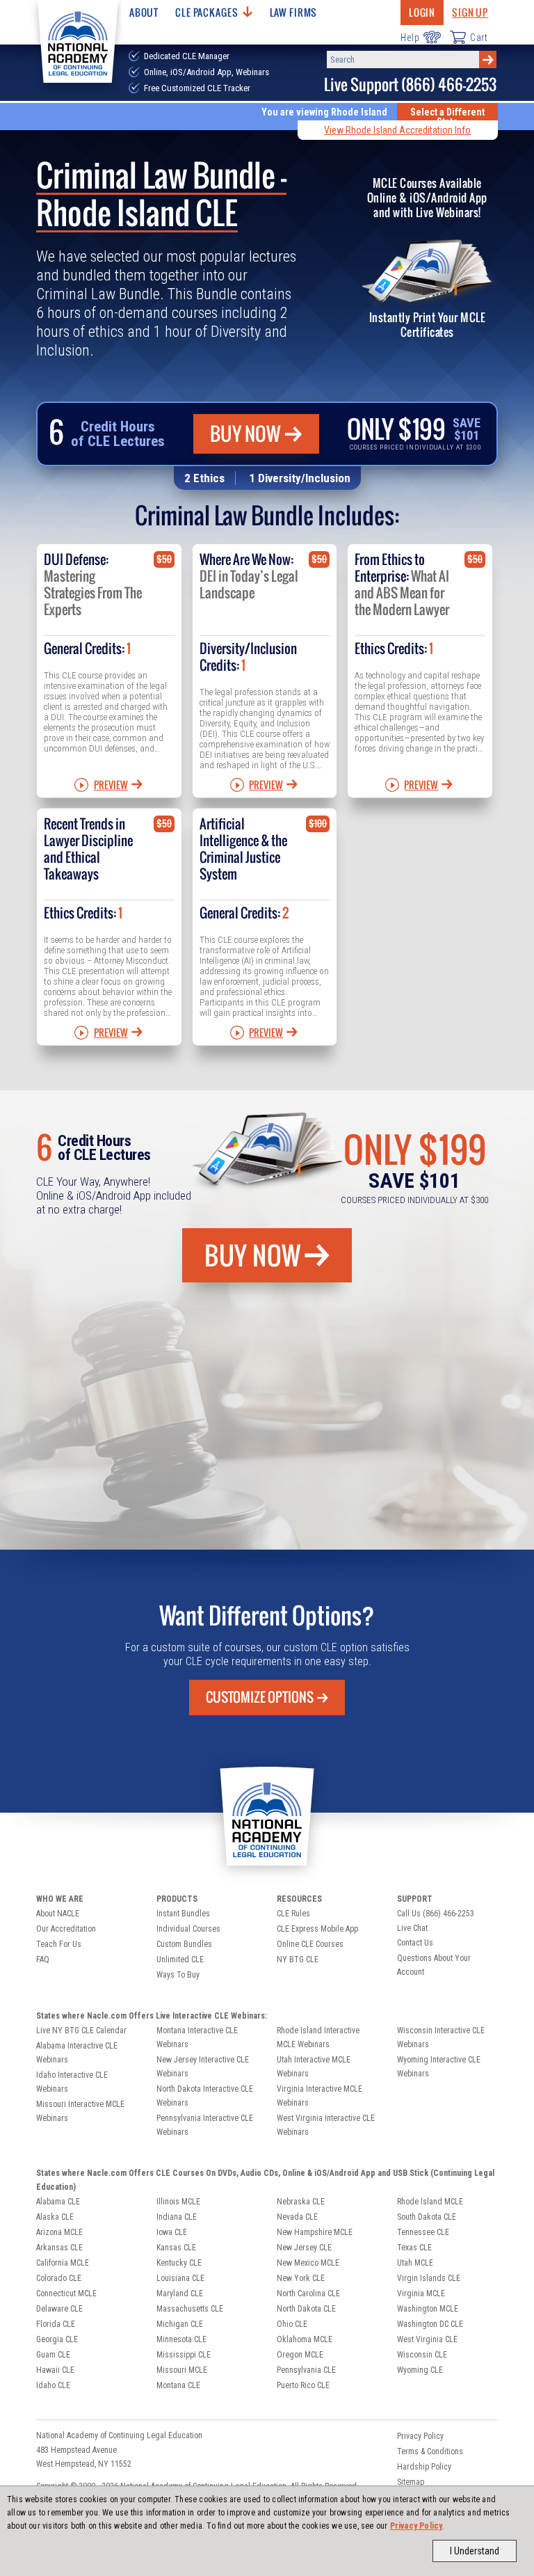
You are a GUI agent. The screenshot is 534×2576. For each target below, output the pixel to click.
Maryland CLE (180, 2293)
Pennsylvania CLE (306, 2370)
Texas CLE (414, 2248)
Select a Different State (447, 117)
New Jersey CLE (304, 2248)
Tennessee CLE (423, 2232)
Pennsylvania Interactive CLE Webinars (205, 2125)
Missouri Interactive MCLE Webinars (80, 2111)
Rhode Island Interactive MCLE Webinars (318, 2037)
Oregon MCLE (300, 2355)
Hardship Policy (424, 2467)
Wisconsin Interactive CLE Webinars (441, 2037)
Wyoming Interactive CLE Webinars (439, 2067)
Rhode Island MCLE (430, 2202)
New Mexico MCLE (308, 2263)
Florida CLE (56, 2324)
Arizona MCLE (59, 2232)
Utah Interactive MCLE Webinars (314, 2067)
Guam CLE (53, 2355)
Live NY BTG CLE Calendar (81, 2030)
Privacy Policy (416, 2526)
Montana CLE (178, 2385)
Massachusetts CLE (190, 2309)
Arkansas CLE (59, 2248)
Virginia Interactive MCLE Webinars (319, 2096)
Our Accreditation (66, 1929)
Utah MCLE (415, 2263)
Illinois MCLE (178, 2202)
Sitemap (411, 2482)
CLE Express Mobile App (317, 1929)
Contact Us (415, 1943)
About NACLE (58, 1914)
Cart (479, 38)
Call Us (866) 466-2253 (436, 1914)
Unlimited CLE (180, 1959)
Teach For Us (59, 1944)
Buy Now (245, 434)
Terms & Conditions (430, 2451)
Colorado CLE (59, 2278)
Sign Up (470, 12)
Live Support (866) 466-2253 (410, 85)
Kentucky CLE (179, 2263)
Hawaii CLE (55, 2370)
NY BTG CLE (298, 1959)
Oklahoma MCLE (305, 2339)
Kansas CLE (176, 2248)
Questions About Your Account (434, 1965)
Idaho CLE (53, 2385)
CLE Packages (207, 12)
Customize (260, 1697)
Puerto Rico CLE (303, 2385)
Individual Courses (188, 1929)
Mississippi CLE (184, 2355)
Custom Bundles (184, 1944)
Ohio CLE (292, 2324)
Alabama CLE (58, 2202)
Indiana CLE (177, 2217)
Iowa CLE (172, 2232)
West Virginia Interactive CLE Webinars (326, 2125)
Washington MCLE (428, 2309)
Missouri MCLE (182, 2370)
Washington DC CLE (430, 2324)
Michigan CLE (180, 2324)
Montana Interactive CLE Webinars (197, 2037)
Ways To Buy (178, 1975)
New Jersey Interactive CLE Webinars (203, 2067)
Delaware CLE (59, 2309)
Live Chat (412, 1928)
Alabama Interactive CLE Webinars (77, 2053)
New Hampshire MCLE (315, 2232)
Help (410, 38)
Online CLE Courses (310, 1944)
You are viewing (324, 112)
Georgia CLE (57, 2339)
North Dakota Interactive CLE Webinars (205, 2096)
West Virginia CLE (427, 2339)
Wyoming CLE (420, 2370)
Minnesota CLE (181, 2339)
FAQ (43, 1959)
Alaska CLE (55, 2217)
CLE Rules (293, 1914)
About (144, 12)
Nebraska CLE (301, 2202)
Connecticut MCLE (66, 2293)
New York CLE (301, 2278)
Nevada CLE (297, 2217)
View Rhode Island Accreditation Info (397, 130)
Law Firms (294, 12)
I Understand (475, 2551)
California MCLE (63, 2263)
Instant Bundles (183, 1914)
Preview (111, 785)
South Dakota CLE (427, 2217)
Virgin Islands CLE (429, 2278)
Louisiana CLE (180, 2278)
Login (422, 12)
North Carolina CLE (308, 2293)
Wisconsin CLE (422, 2355)
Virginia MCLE (421, 2293)
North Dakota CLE (306, 2309)
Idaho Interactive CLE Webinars (72, 2082)
